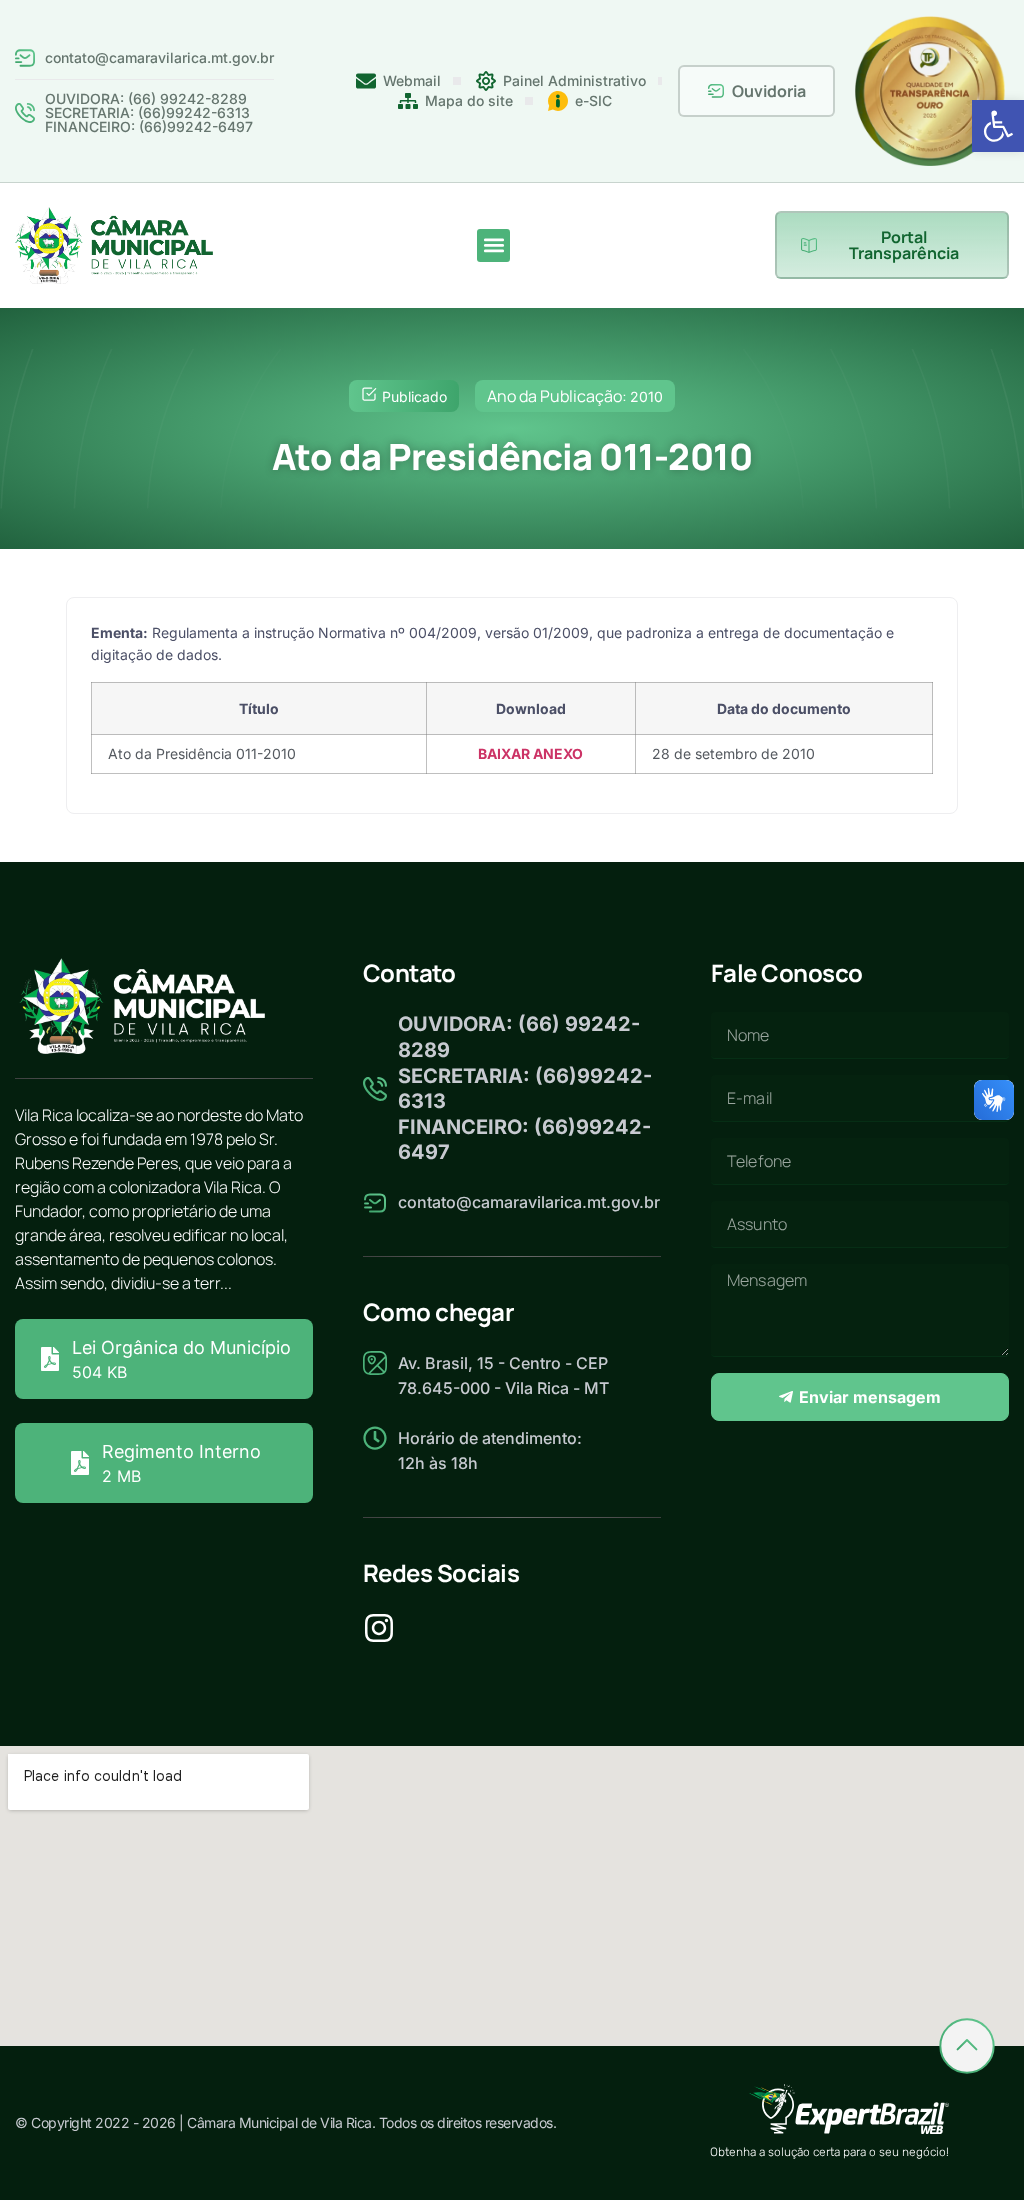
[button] (998, 126)
